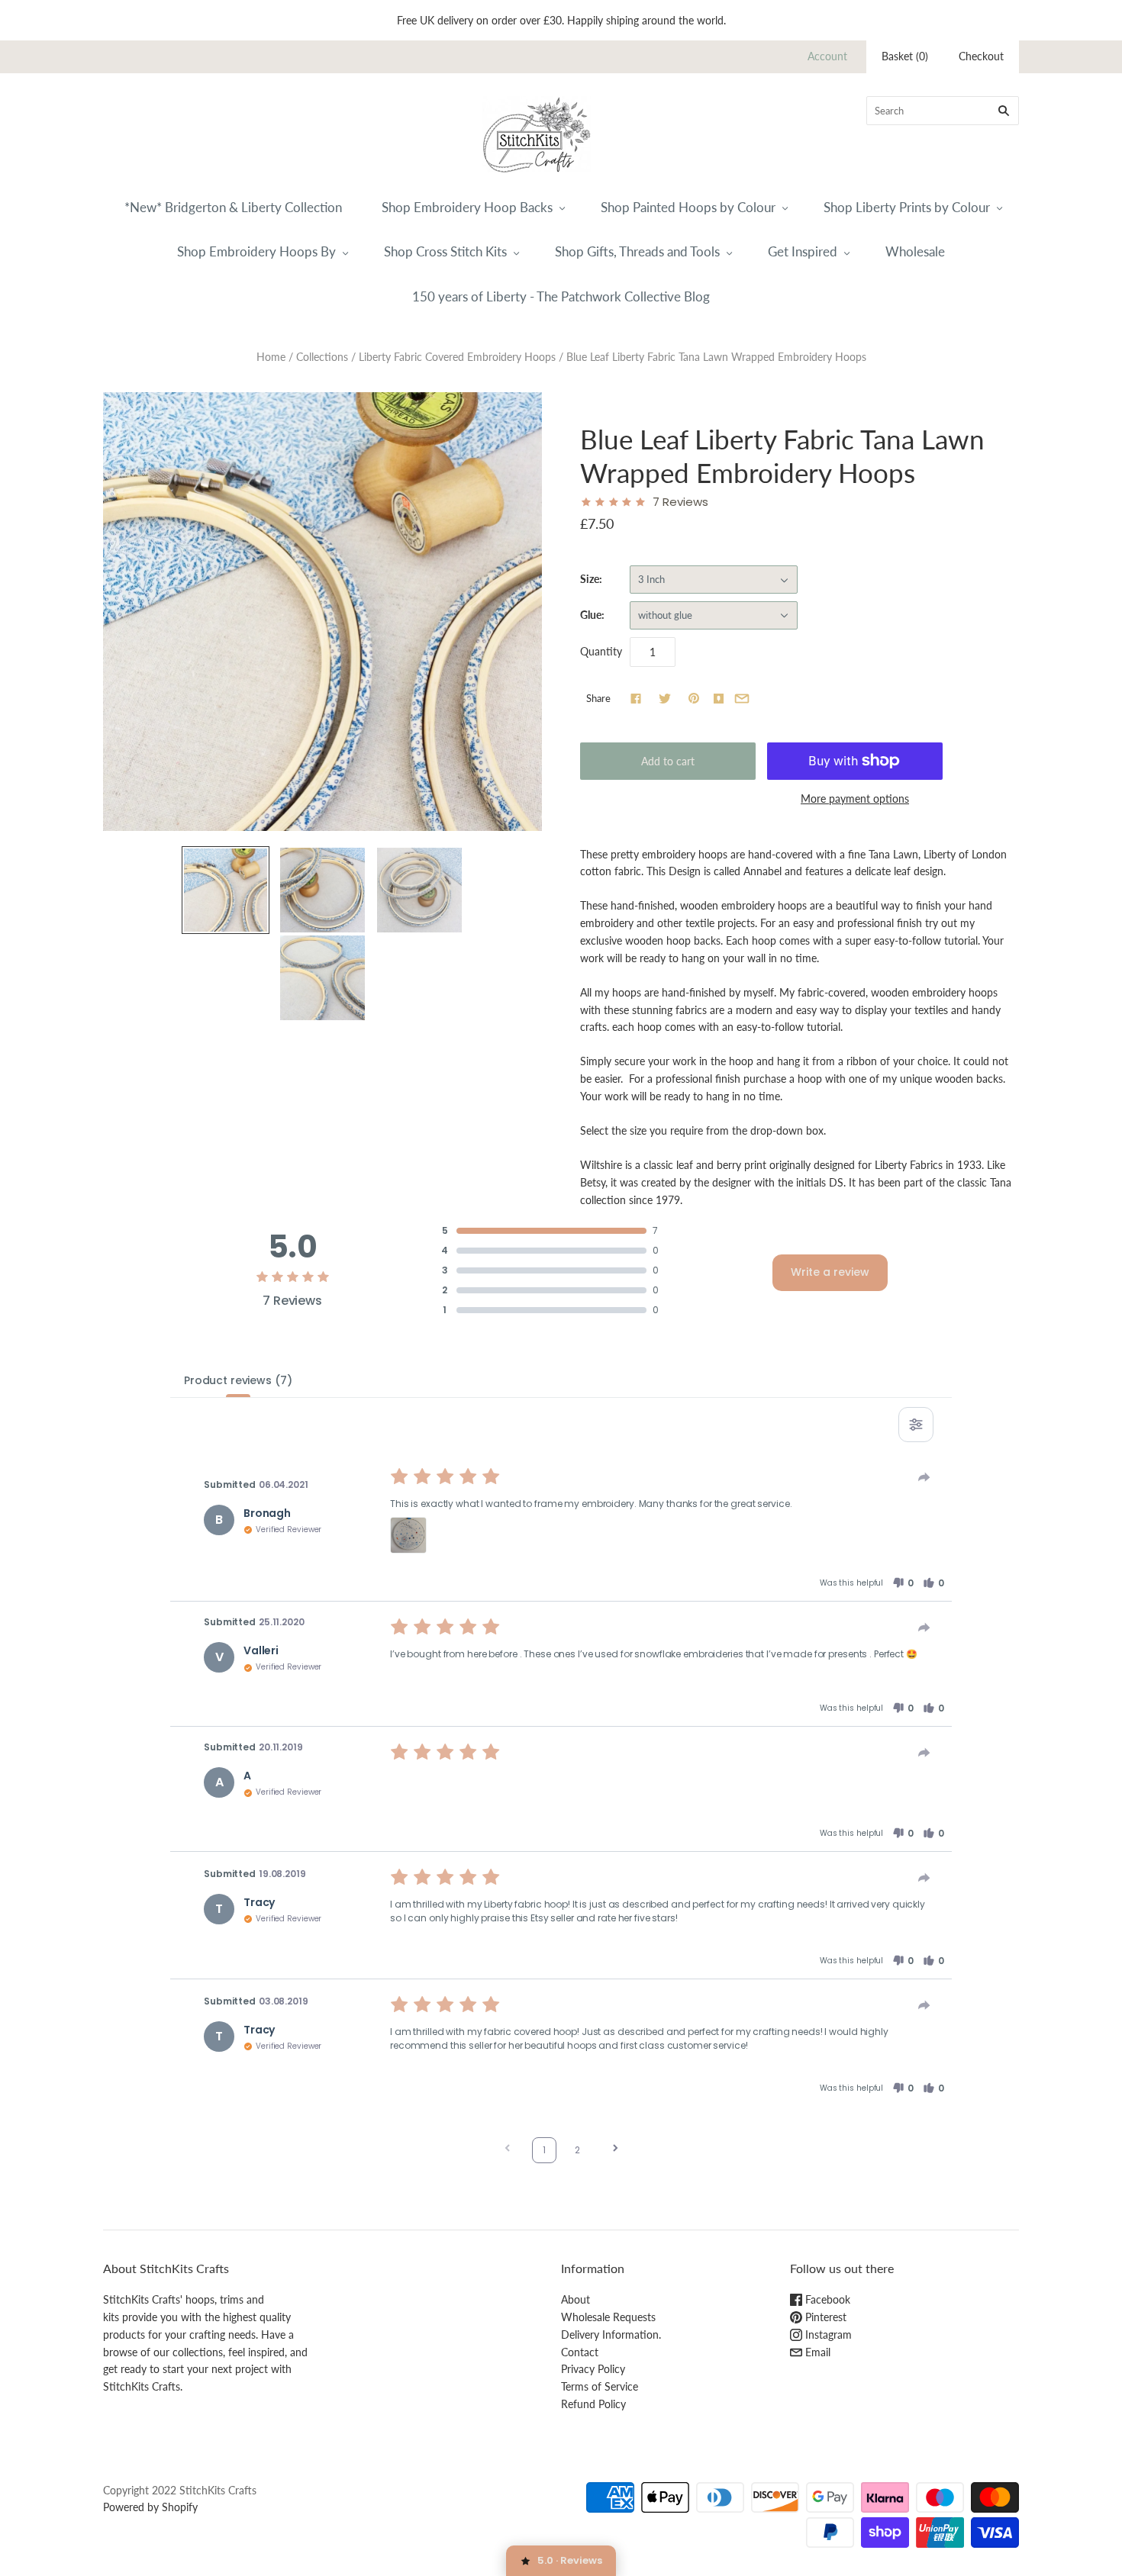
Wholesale (915, 251)
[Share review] (924, 1477)
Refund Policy (593, 2404)
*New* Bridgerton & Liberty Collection (233, 207)
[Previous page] (508, 2150)
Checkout (981, 56)
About (576, 2299)
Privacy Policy (593, 2369)
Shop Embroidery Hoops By (256, 251)
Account (827, 56)
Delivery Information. (611, 2334)
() (905, 56)
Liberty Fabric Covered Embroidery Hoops (457, 357)
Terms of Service (600, 2386)
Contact (580, 2352)
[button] (408, 1535)
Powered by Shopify (150, 2507)
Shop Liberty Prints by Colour (907, 207)
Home (271, 357)
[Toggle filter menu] (916, 1425)
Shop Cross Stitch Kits (445, 251)
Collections (322, 357)
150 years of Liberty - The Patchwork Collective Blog (561, 296)
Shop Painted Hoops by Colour (688, 207)
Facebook (826, 2299)
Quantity (601, 651)
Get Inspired (803, 251)
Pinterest (824, 2317)
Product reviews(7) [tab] (238, 1380)
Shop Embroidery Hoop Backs (467, 207)
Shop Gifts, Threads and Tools (637, 251)
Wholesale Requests (608, 2317)
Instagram (827, 2334)
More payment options (855, 799)
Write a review (830, 1272)
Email (816, 2352)
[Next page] (615, 2150)
